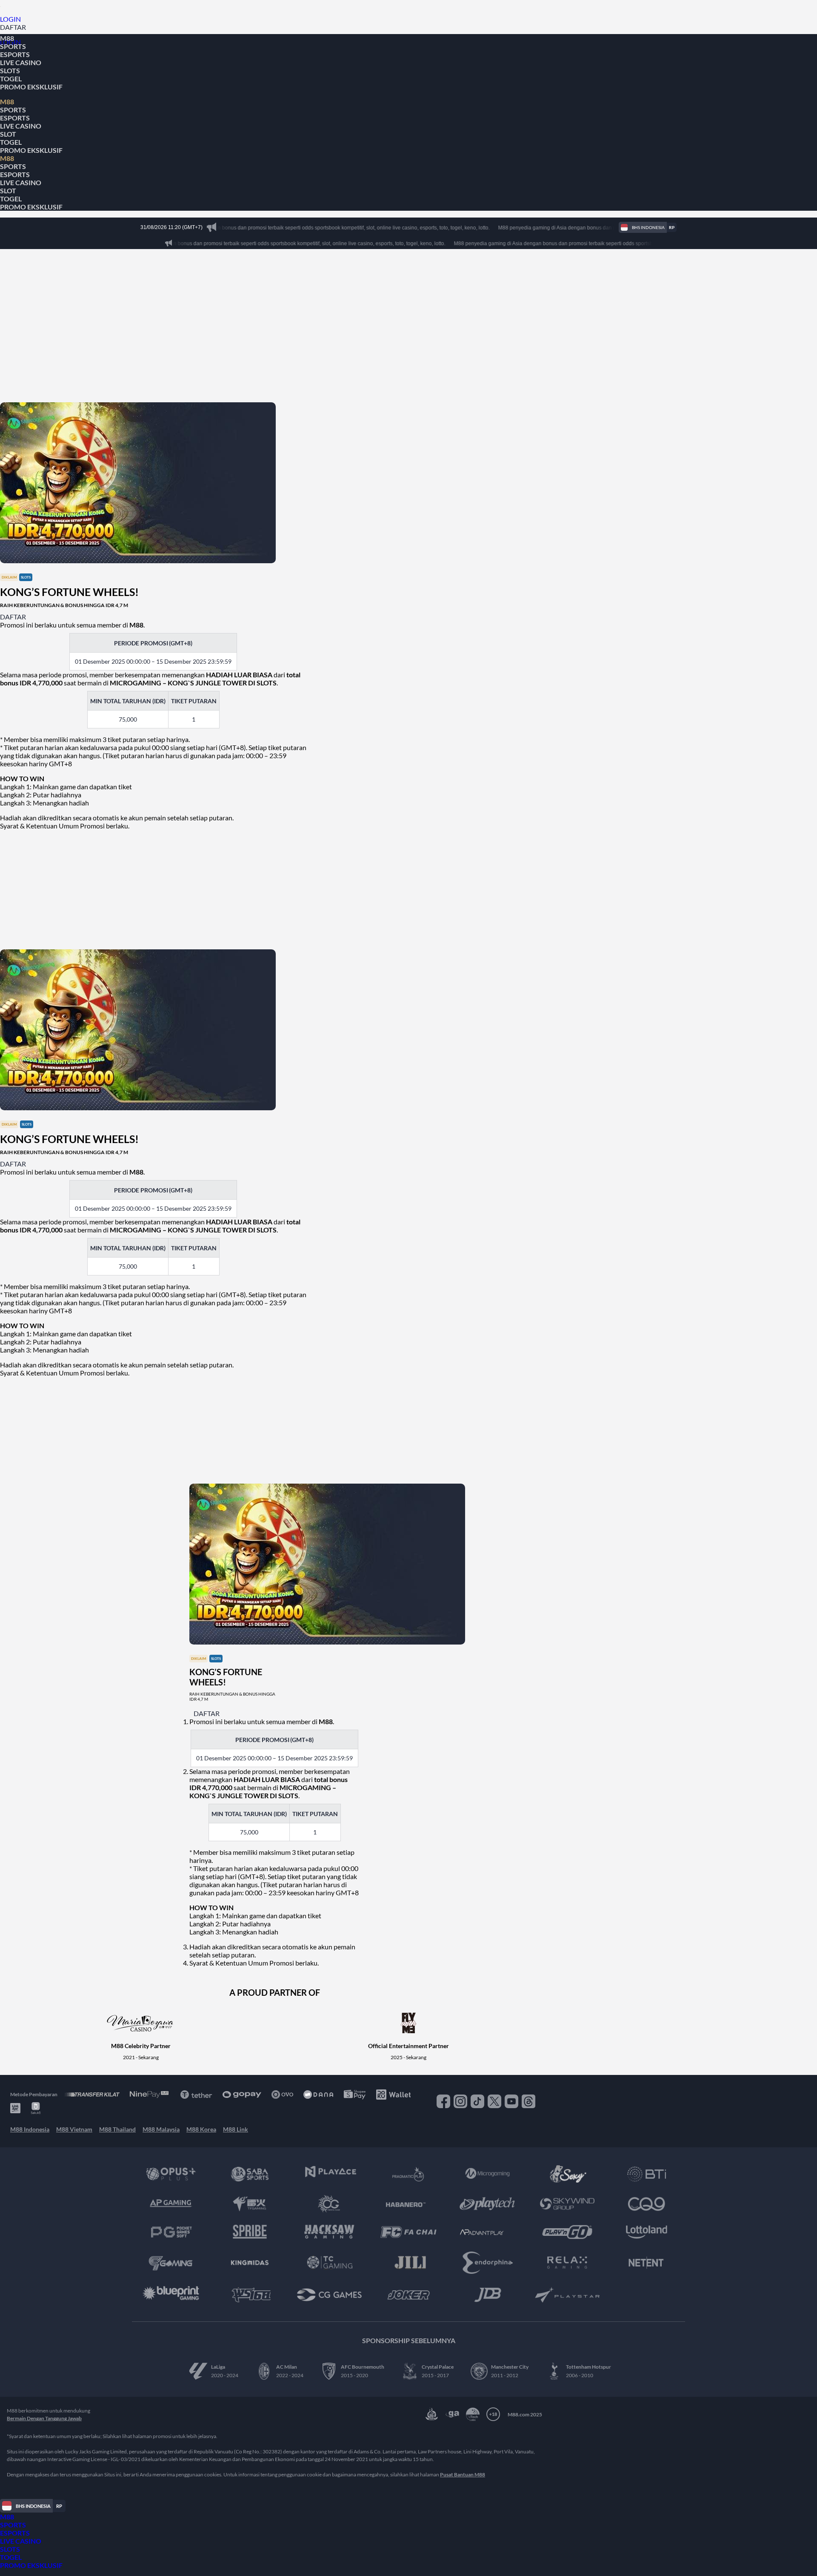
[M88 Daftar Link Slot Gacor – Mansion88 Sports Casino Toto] (0, 4)
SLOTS (10, 70)
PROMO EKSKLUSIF (31, 87)
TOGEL (11, 79)
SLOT (8, 134)
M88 (7, 38)
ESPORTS (15, 54)
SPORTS (13, 46)
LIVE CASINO (21, 62)
